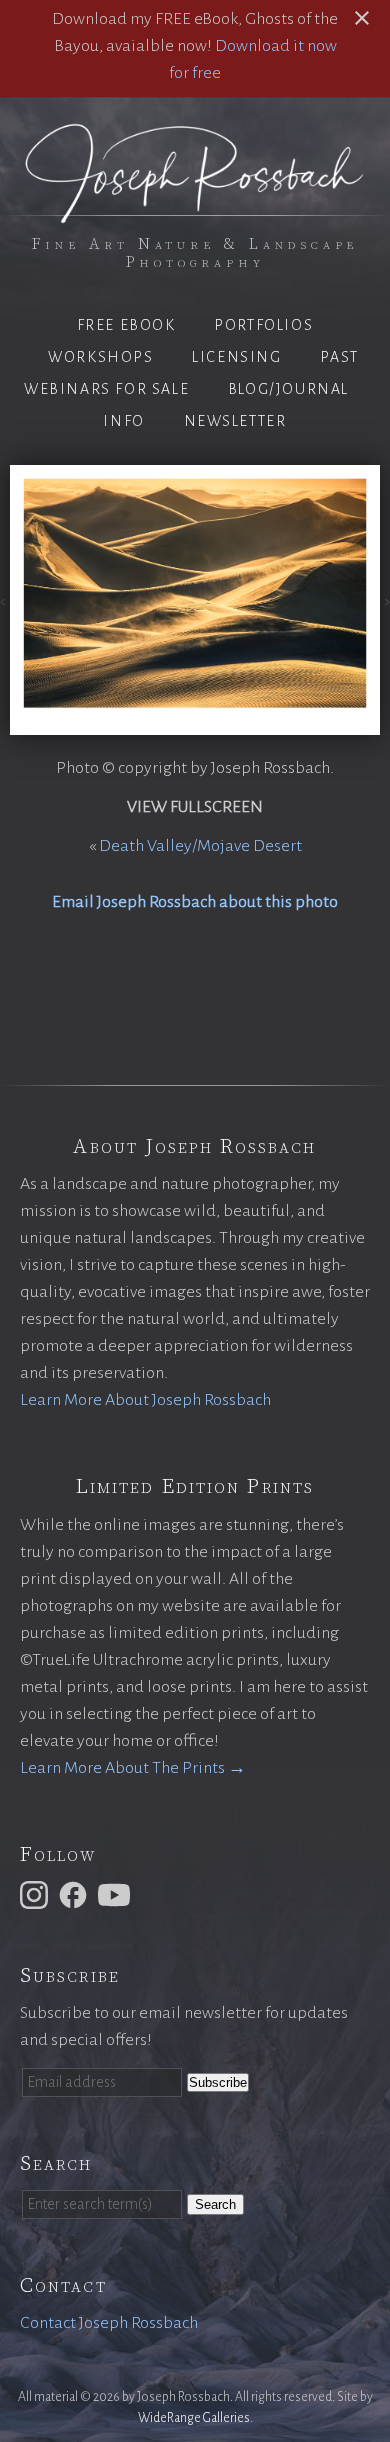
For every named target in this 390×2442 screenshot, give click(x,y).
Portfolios (263, 325)
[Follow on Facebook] (76, 1894)
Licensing (236, 357)
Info (123, 421)
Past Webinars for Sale (191, 373)
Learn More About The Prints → (133, 1768)
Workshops (100, 357)
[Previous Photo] (5, 600)
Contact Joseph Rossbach (109, 2323)
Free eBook (126, 325)
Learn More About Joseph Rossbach (145, 1400)
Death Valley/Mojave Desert (200, 846)
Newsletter (235, 421)
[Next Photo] (385, 600)
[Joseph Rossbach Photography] (195, 211)
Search (215, 2204)
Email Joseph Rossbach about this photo (195, 902)
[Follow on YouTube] (117, 1894)
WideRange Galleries (194, 2418)
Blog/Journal (288, 389)
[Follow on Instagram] (37, 1894)
